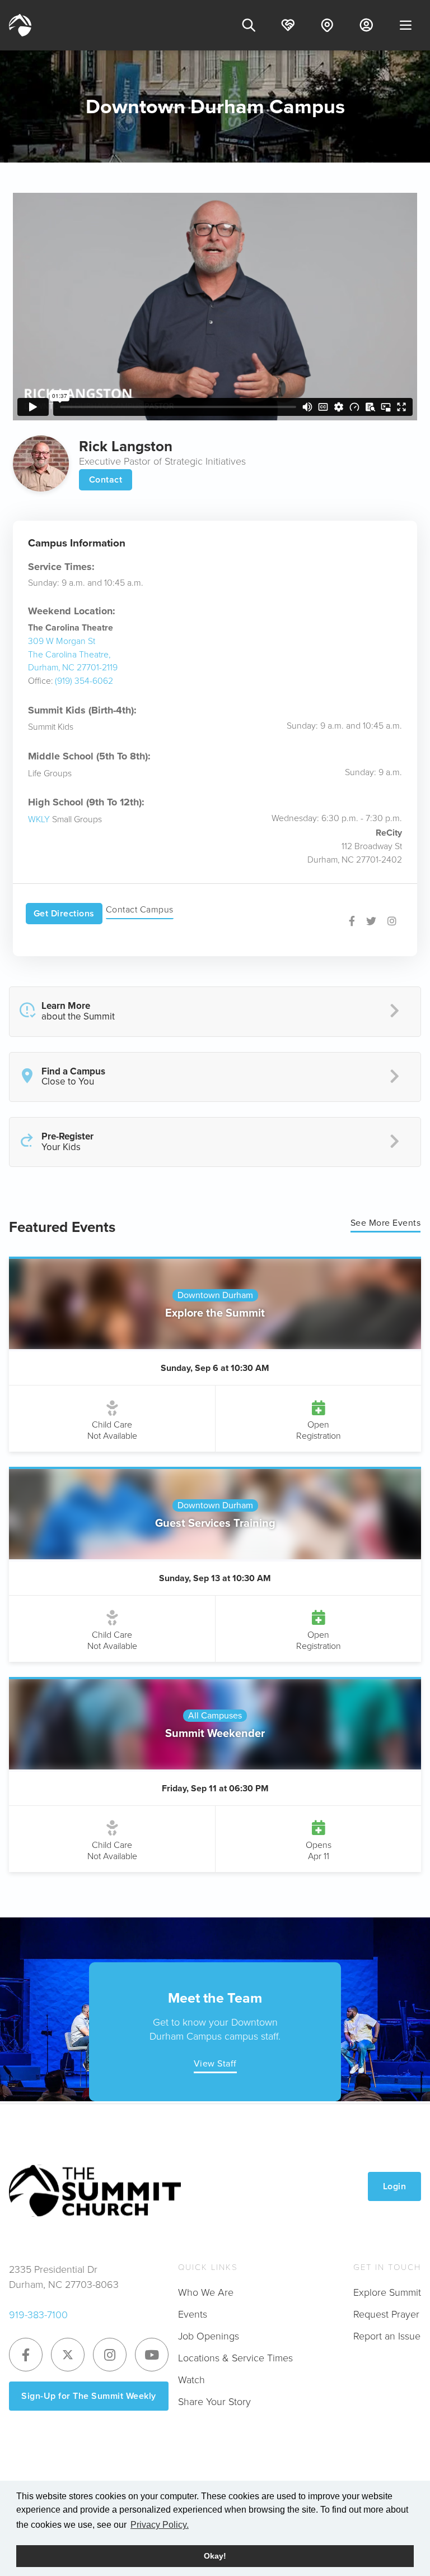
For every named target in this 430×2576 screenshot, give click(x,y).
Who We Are (206, 2292)
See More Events (386, 1223)
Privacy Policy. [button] (160, 2525)
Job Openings (209, 2336)
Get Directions (64, 913)
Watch (191, 2380)
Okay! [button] (215, 2556)
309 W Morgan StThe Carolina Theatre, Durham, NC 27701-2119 (73, 654)
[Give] (288, 25)
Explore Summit (387, 2292)
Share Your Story (214, 2402)
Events (193, 2314)
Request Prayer (386, 2314)
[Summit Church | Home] (20, 25)
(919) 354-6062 (84, 681)
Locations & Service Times (235, 2358)
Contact (106, 479)
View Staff (215, 2063)
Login (395, 2186)
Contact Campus (140, 909)
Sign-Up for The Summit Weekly (89, 2396)
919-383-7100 (38, 2315)
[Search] (249, 25)
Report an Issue (387, 2336)
